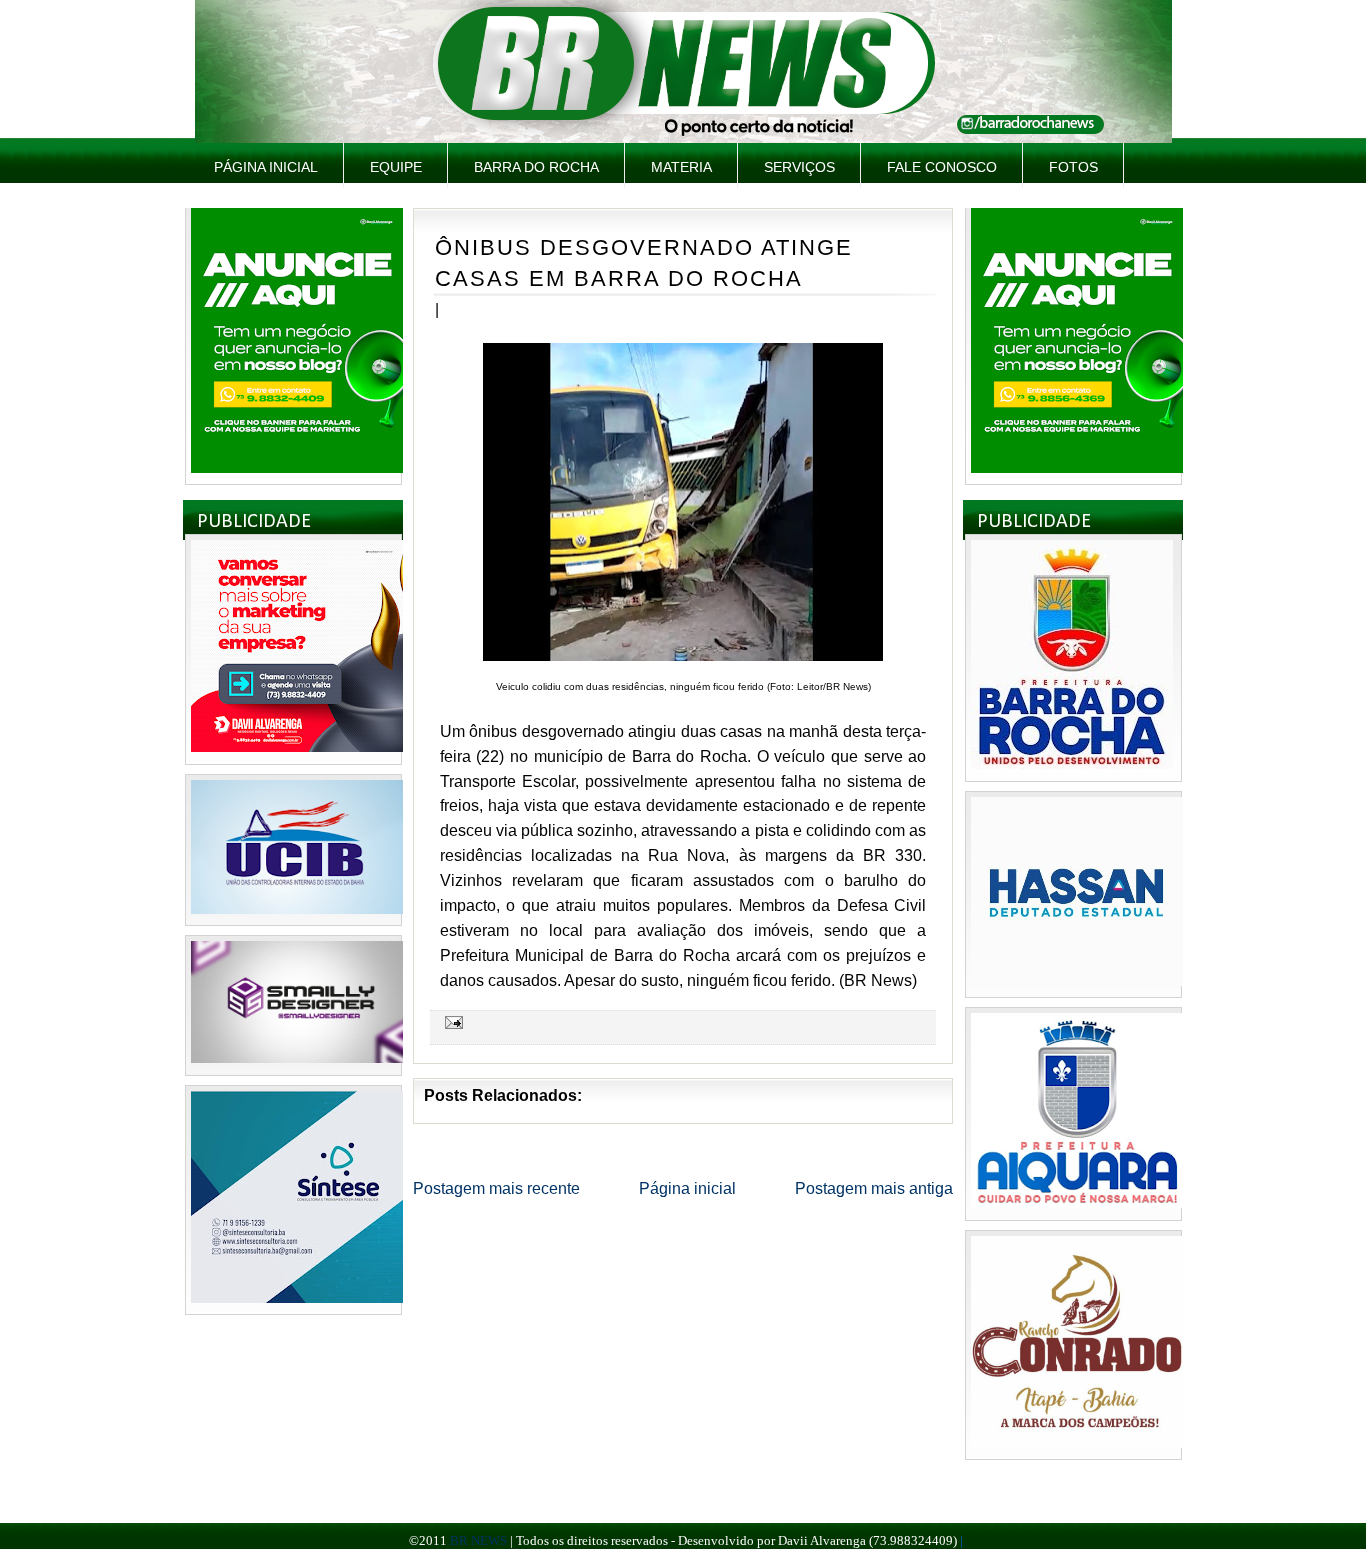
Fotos (1073, 167)
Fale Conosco (942, 167)
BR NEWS (478, 1540)
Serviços (799, 167)
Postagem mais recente (496, 1188)
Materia (681, 167)
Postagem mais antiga (874, 1188)
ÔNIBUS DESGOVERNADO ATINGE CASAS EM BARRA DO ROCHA (644, 263)
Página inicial (266, 167)
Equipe (396, 167)
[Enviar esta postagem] (451, 1021)
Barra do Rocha (536, 167)
